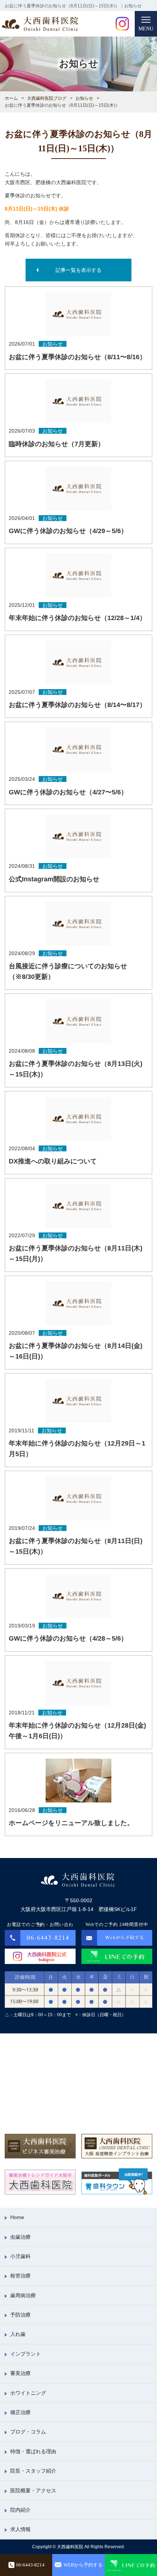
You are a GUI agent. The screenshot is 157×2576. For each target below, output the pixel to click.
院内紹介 (20, 2510)
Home (17, 2217)
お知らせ (84, 98)
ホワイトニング (28, 2393)
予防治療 (20, 2315)
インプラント (26, 2354)
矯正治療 (20, 2412)
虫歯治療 (20, 2237)
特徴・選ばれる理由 (33, 2451)
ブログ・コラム (28, 2432)
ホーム (11, 98)
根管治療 (20, 2276)
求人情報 (20, 2529)
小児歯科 (20, 2256)
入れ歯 (18, 2334)
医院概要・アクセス (33, 2490)
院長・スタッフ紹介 (33, 2471)
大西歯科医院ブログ (47, 98)
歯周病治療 (23, 2295)
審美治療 (20, 2373)
